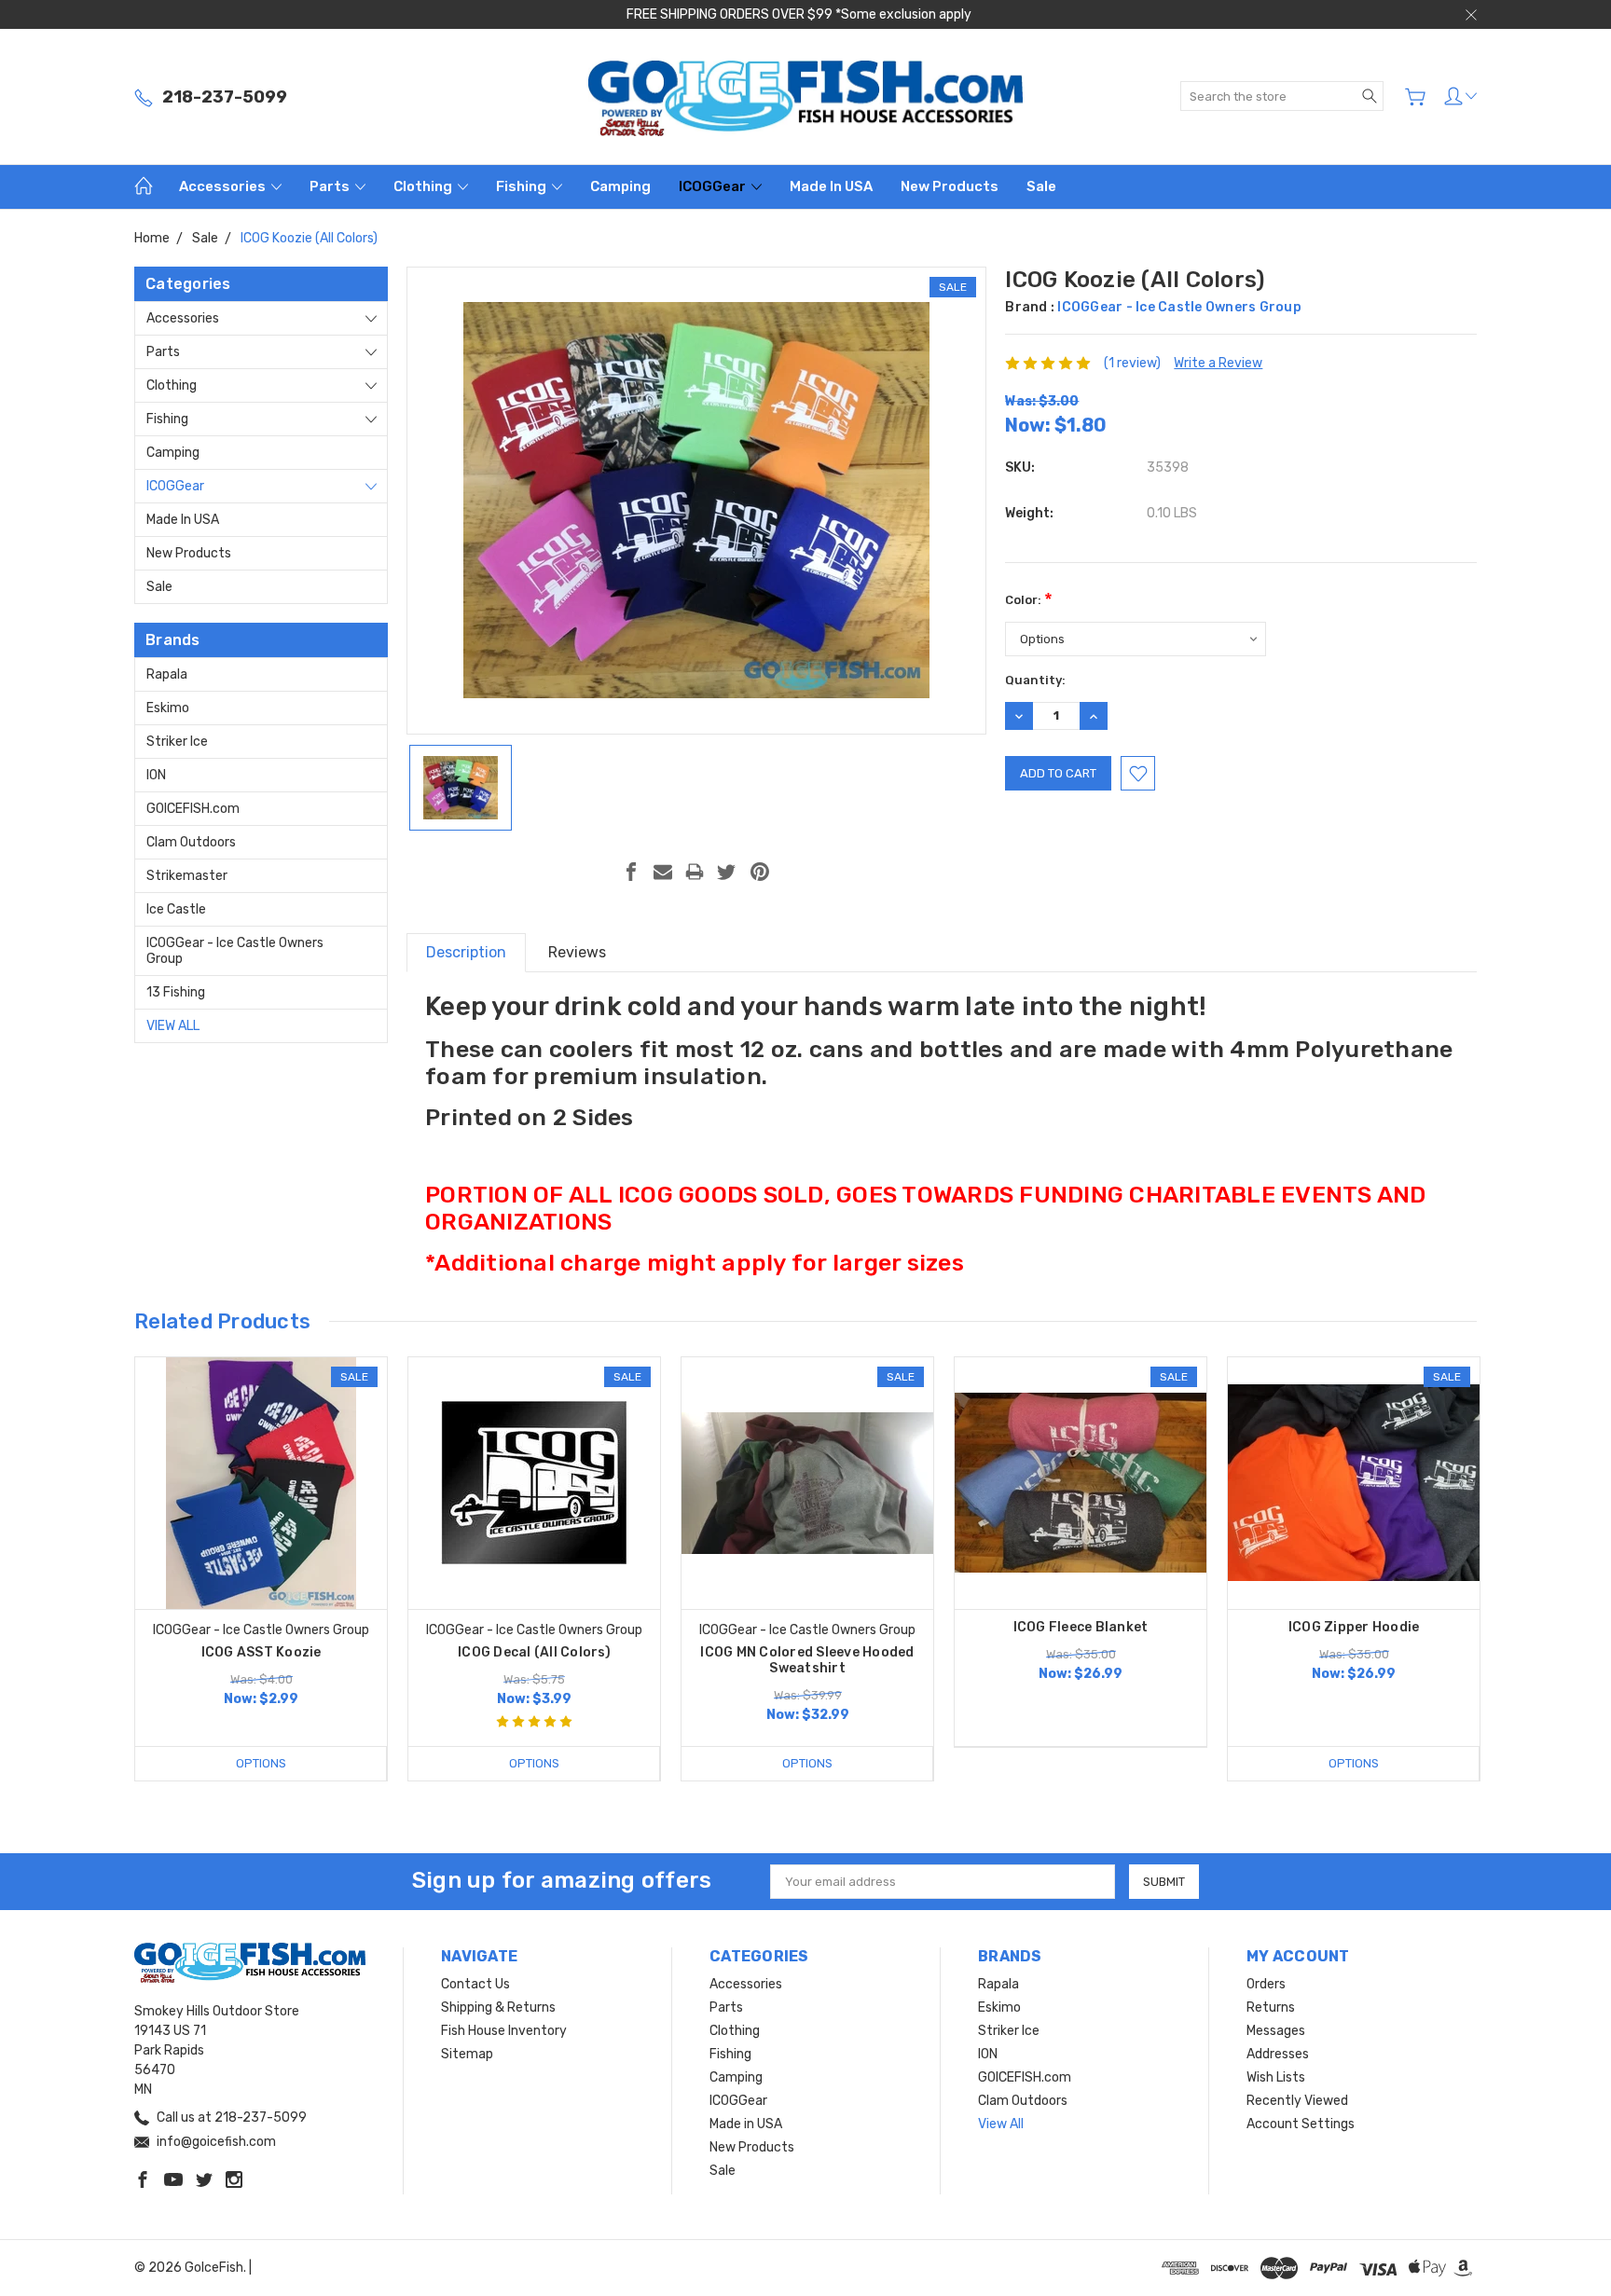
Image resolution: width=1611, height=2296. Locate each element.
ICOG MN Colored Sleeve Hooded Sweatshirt (807, 1660)
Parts (331, 186)
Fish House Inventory (504, 2031)
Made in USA (831, 186)
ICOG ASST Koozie (262, 1652)
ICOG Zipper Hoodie (1354, 1627)
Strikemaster (187, 876)
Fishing (523, 186)
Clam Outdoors (191, 842)
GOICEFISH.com (193, 809)
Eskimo (168, 708)
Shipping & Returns (498, 2007)
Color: (1029, 600)
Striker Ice (177, 742)
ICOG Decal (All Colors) (534, 1652)
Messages (1276, 2031)
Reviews (577, 952)
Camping (620, 186)
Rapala (167, 674)
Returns (1271, 2007)
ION (156, 775)
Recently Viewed (1297, 2101)
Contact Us (475, 1984)
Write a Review (1218, 363)
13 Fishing (176, 992)
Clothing (424, 186)
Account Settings (1301, 2124)
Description (466, 952)
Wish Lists (1276, 2077)
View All (173, 1026)
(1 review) (1132, 363)
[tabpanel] (262, 1569)
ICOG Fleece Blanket (1081, 1627)
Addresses (1278, 2054)
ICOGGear (714, 186)
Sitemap (467, 2054)
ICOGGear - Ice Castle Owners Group (235, 951)
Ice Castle (176, 909)
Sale (1041, 186)
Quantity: (1035, 680)
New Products (950, 186)
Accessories (224, 186)
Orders (1266, 1984)
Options (261, 1763)
